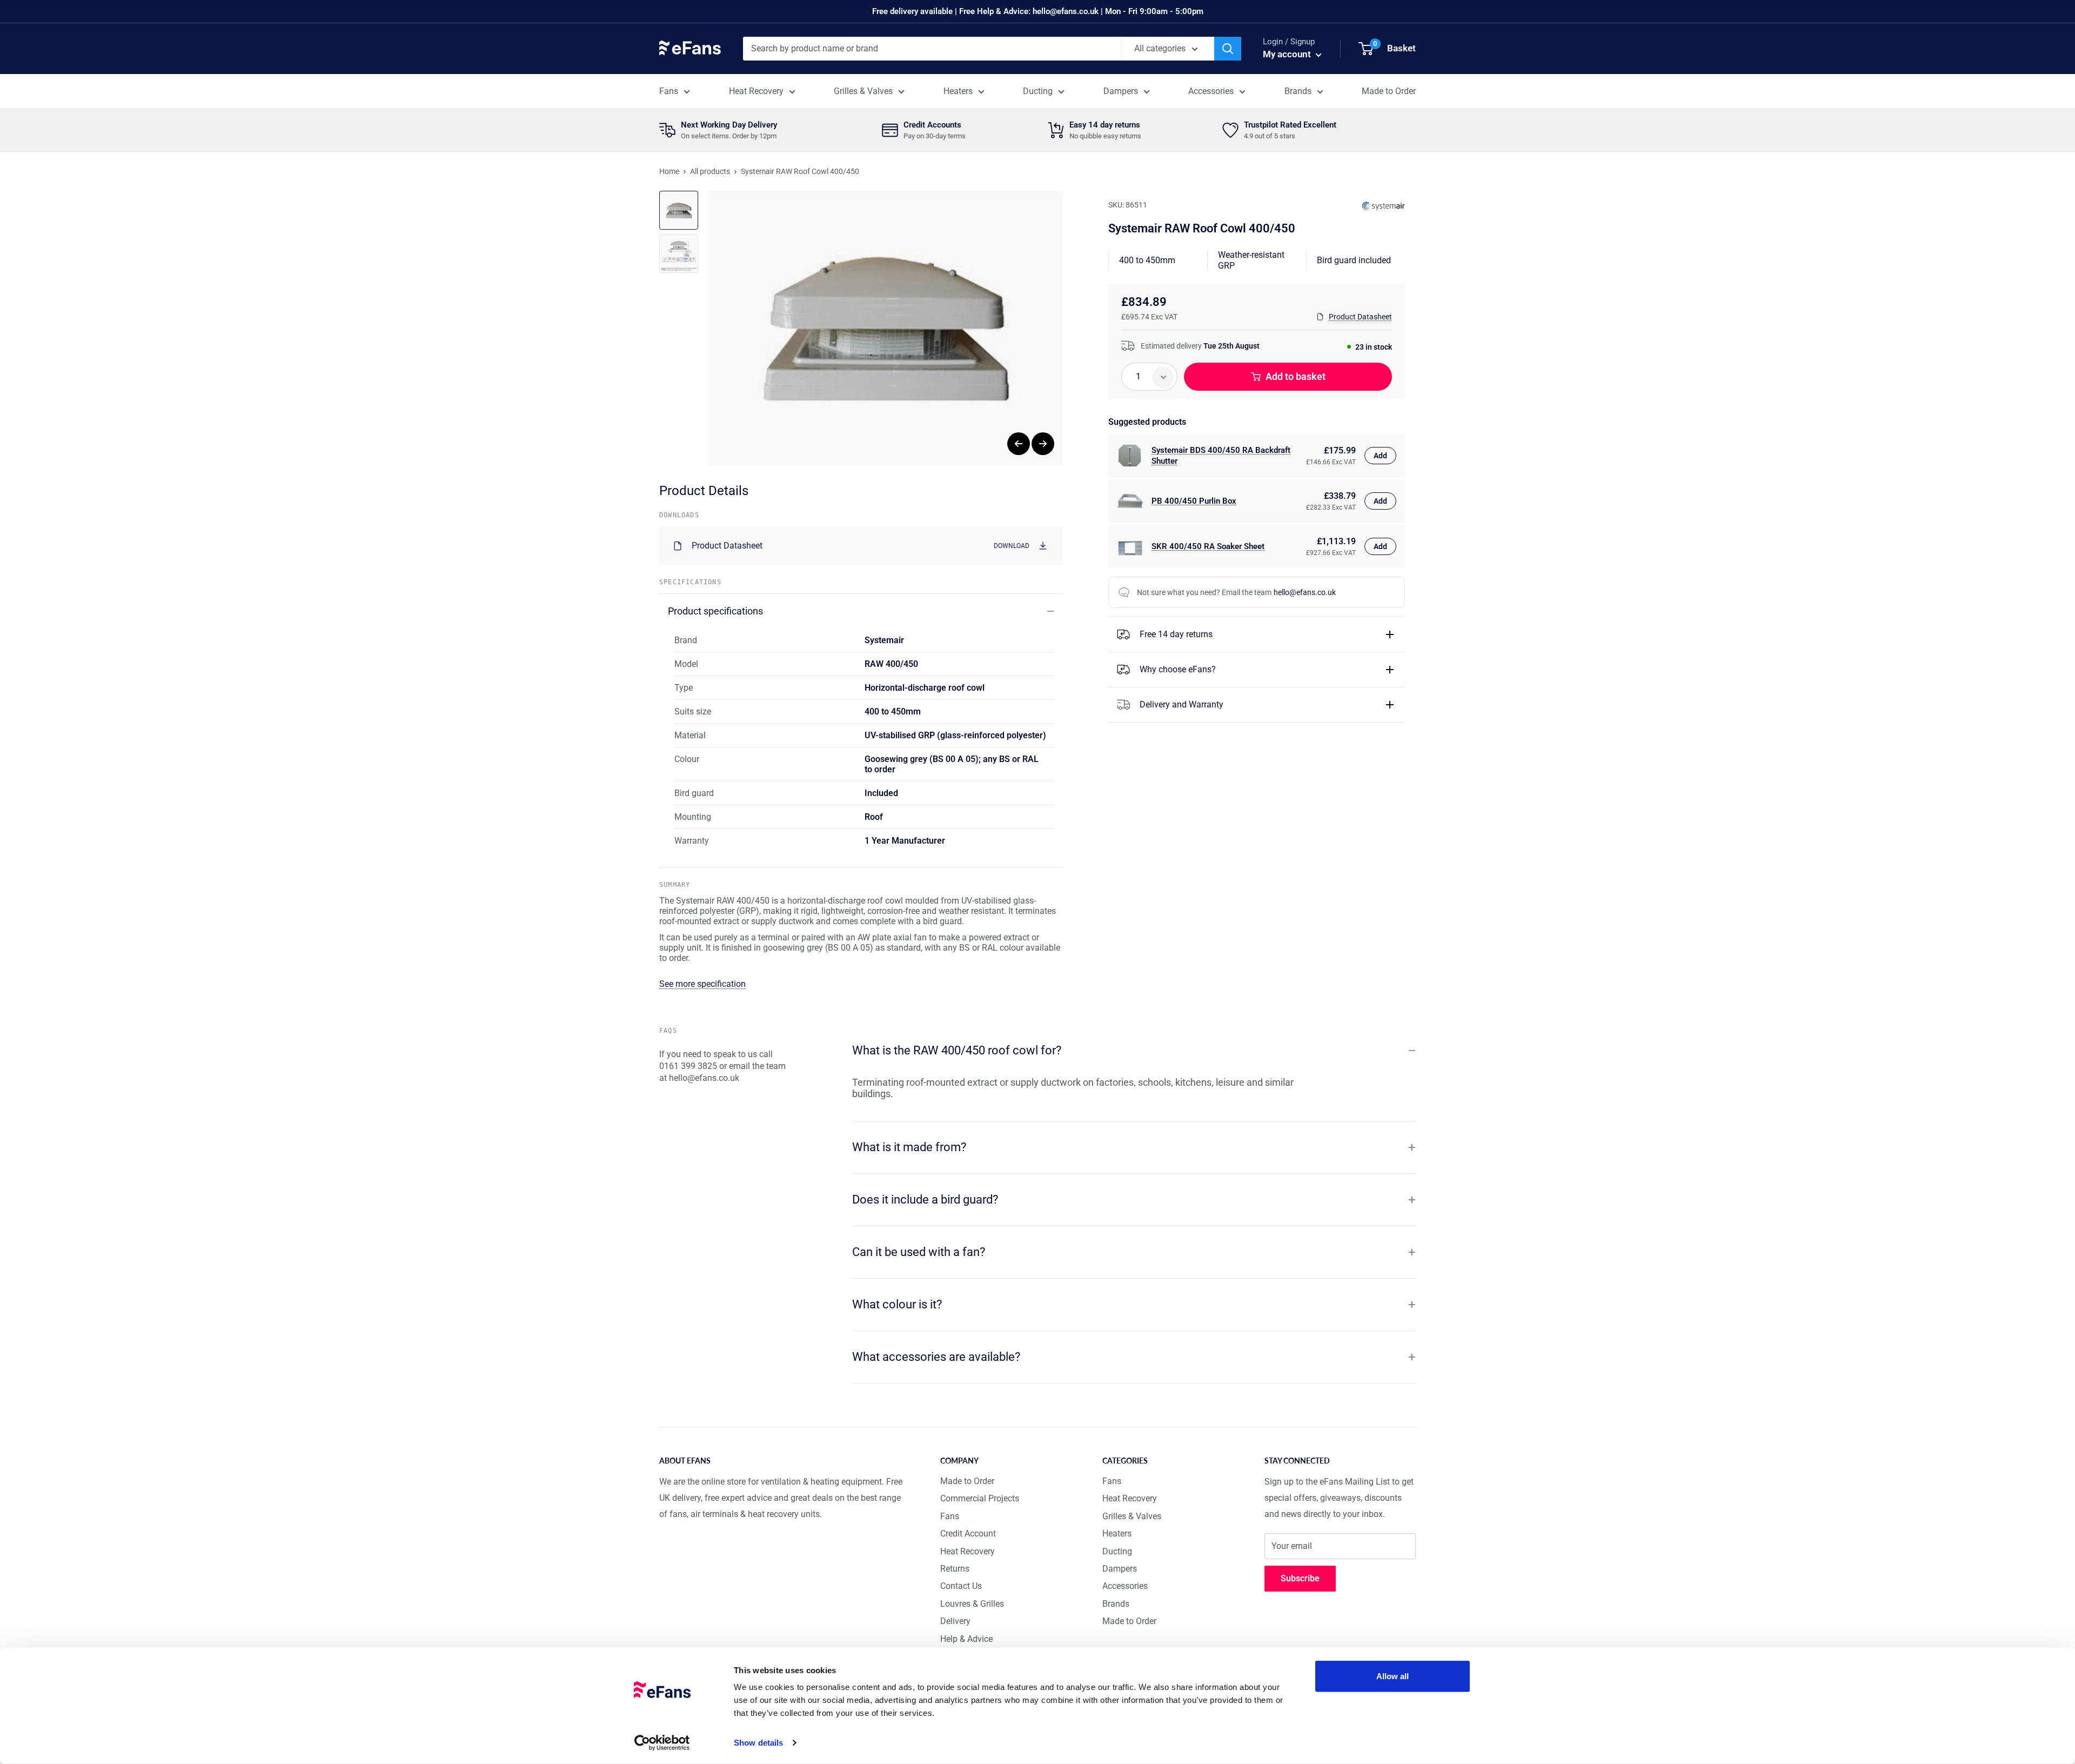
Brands (1298, 91)
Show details (758, 1743)
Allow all (1393, 1676)
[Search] (1228, 49)
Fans (669, 91)
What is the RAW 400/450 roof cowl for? (957, 1050)
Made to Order (1389, 91)
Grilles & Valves (863, 91)
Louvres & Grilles (972, 1604)
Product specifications (715, 611)
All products (710, 171)
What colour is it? (897, 1304)
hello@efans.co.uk (1305, 592)
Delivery (955, 1621)
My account (1288, 54)
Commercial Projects (980, 1498)
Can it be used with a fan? (919, 1252)
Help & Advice (966, 1639)
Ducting (1038, 91)
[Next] (1043, 444)
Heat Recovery (756, 91)
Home (669, 171)
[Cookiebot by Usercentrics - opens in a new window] (662, 1743)
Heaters (958, 91)
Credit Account (968, 1534)
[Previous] (1019, 444)
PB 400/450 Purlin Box (1194, 501)
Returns (955, 1569)
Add (1380, 456)
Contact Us (961, 1586)
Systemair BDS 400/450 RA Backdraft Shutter (1221, 456)
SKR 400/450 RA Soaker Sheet (1208, 546)
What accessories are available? (936, 1357)
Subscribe (1300, 1578)
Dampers (1121, 91)
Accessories (1211, 91)
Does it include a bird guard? (925, 1200)
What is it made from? (909, 1147)
